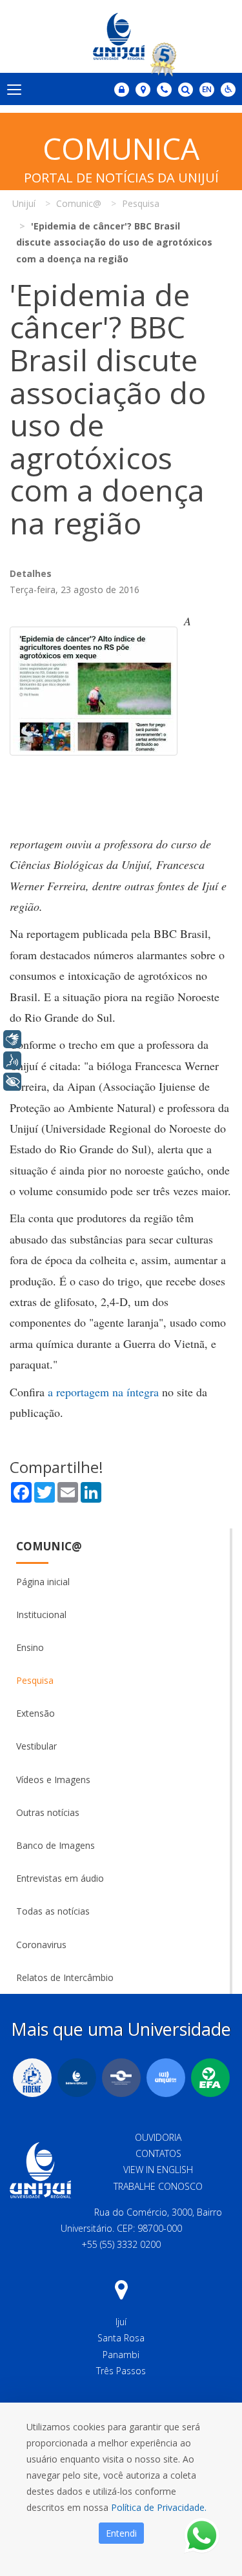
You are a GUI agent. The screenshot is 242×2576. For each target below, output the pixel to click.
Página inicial (43, 1582)
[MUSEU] (121, 2078)
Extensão (35, 1713)
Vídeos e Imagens (53, 1780)
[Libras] (12, 1039)
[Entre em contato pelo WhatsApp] (202, 2536)
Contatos (158, 2153)
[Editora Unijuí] (77, 2078)
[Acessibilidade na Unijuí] (228, 90)
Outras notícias (48, 1812)
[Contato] (164, 90)
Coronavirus (41, 1945)
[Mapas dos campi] (143, 90)
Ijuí (121, 2322)
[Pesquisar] (186, 90)
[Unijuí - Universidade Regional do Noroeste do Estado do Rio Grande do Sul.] (121, 36)
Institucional (41, 1615)
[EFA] (210, 2078)
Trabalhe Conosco (158, 2186)
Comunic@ (49, 1546)
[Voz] (12, 1060)
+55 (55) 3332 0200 (121, 2244)
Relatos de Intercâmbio (65, 1977)
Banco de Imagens (55, 1845)
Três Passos (121, 2371)
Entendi (121, 2533)
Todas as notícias (53, 1911)
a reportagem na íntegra (103, 1392)
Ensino (30, 1647)
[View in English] (207, 91)
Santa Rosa (121, 2338)
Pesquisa (35, 1680)
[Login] (122, 90)
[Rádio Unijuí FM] (166, 2078)
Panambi (121, 2355)
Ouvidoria (158, 2137)
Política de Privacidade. (159, 2507)
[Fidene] (32, 2078)
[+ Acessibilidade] (12, 1082)
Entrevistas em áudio (60, 1878)
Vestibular (36, 1746)
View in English (158, 2170)
